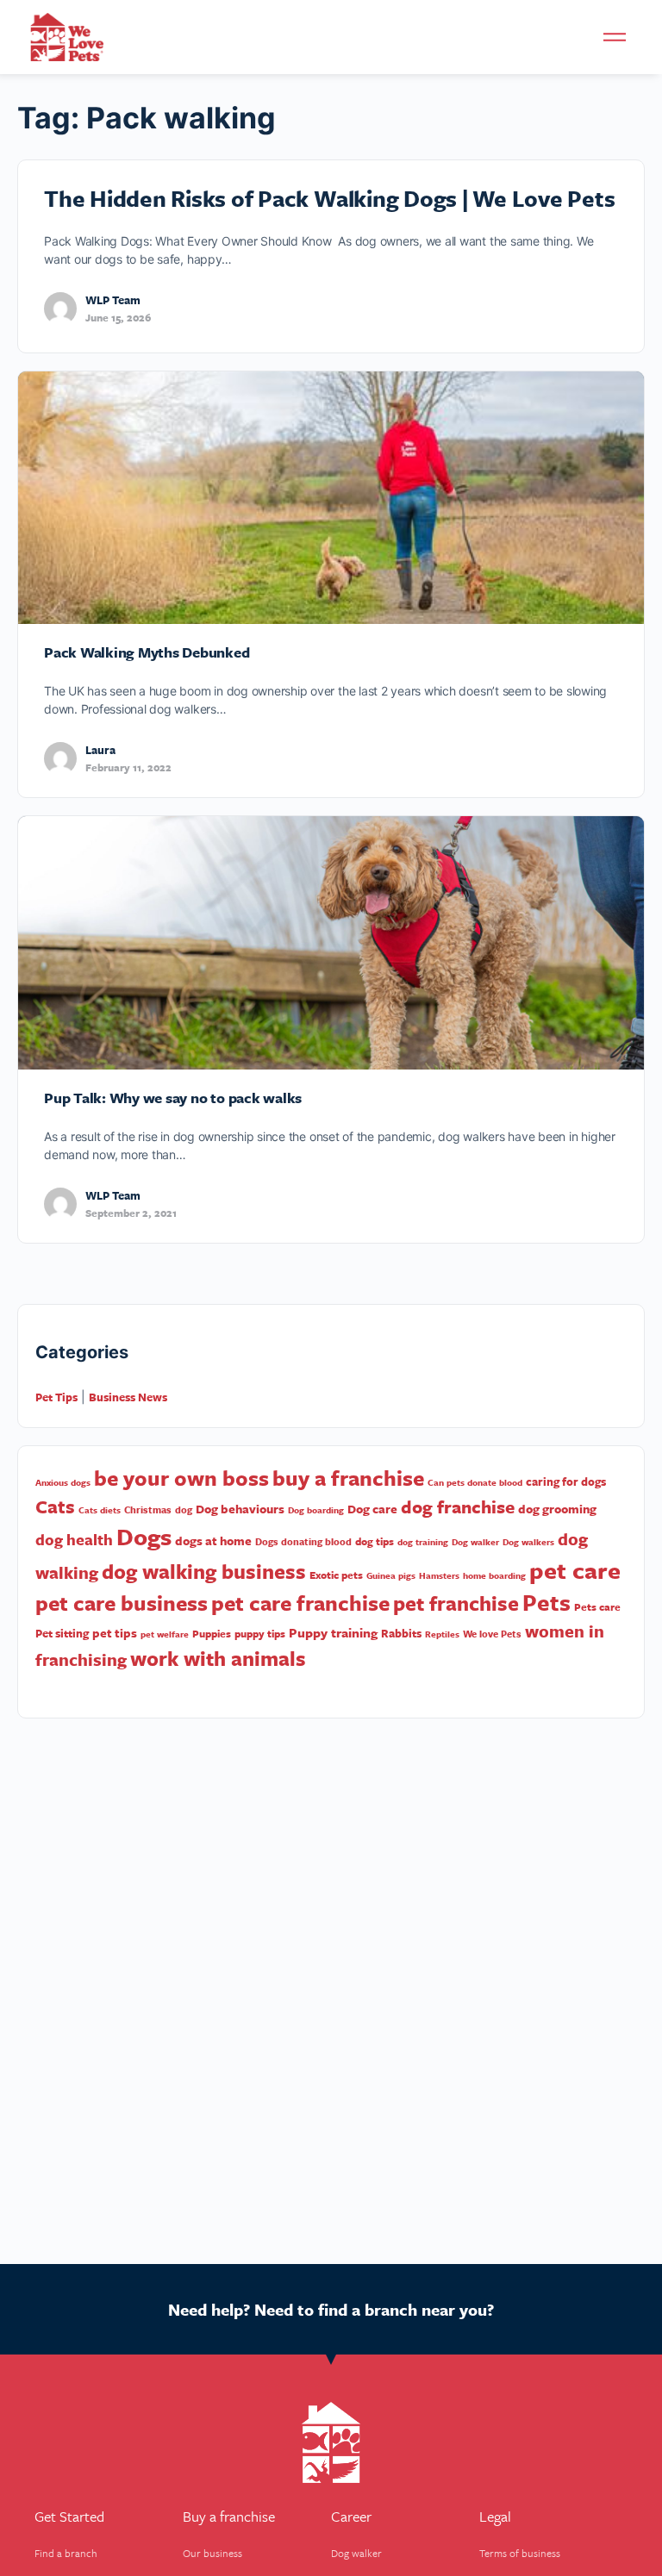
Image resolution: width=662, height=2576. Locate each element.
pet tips (115, 1633)
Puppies (212, 1633)
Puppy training (333, 1632)
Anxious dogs (63, 1482)
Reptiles (442, 1634)
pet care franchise (300, 1603)
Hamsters (439, 1575)
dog (184, 1509)
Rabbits (401, 1633)
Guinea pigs (391, 1575)
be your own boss (181, 1478)
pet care (575, 1570)
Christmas (148, 1509)
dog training (423, 1542)
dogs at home (213, 1541)
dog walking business (204, 1571)
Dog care (372, 1509)
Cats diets (100, 1510)
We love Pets (492, 1634)
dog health (74, 1539)
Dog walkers (528, 1542)
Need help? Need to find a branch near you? (331, 2309)
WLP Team (113, 300)
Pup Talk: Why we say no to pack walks (173, 1098)
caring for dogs (566, 1481)
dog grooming (557, 1509)
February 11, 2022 (128, 767)
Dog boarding (316, 1510)
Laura (100, 750)
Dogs (144, 1536)
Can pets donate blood (475, 1482)
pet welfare (165, 1634)
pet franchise (456, 1603)
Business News (128, 1397)
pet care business (122, 1603)
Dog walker (475, 1542)
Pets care (597, 1606)
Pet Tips (56, 1397)
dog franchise (458, 1506)
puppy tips (260, 1633)
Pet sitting (62, 1633)
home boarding (494, 1575)
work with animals (218, 1658)
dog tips (375, 1541)
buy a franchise (348, 1478)
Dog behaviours (240, 1509)
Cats (55, 1506)
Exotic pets (336, 1575)
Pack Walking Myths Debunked (147, 652)
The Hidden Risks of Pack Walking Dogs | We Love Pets (330, 198)
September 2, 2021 (131, 1213)
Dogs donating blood (303, 1541)
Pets (546, 1602)
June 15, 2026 (118, 317)
